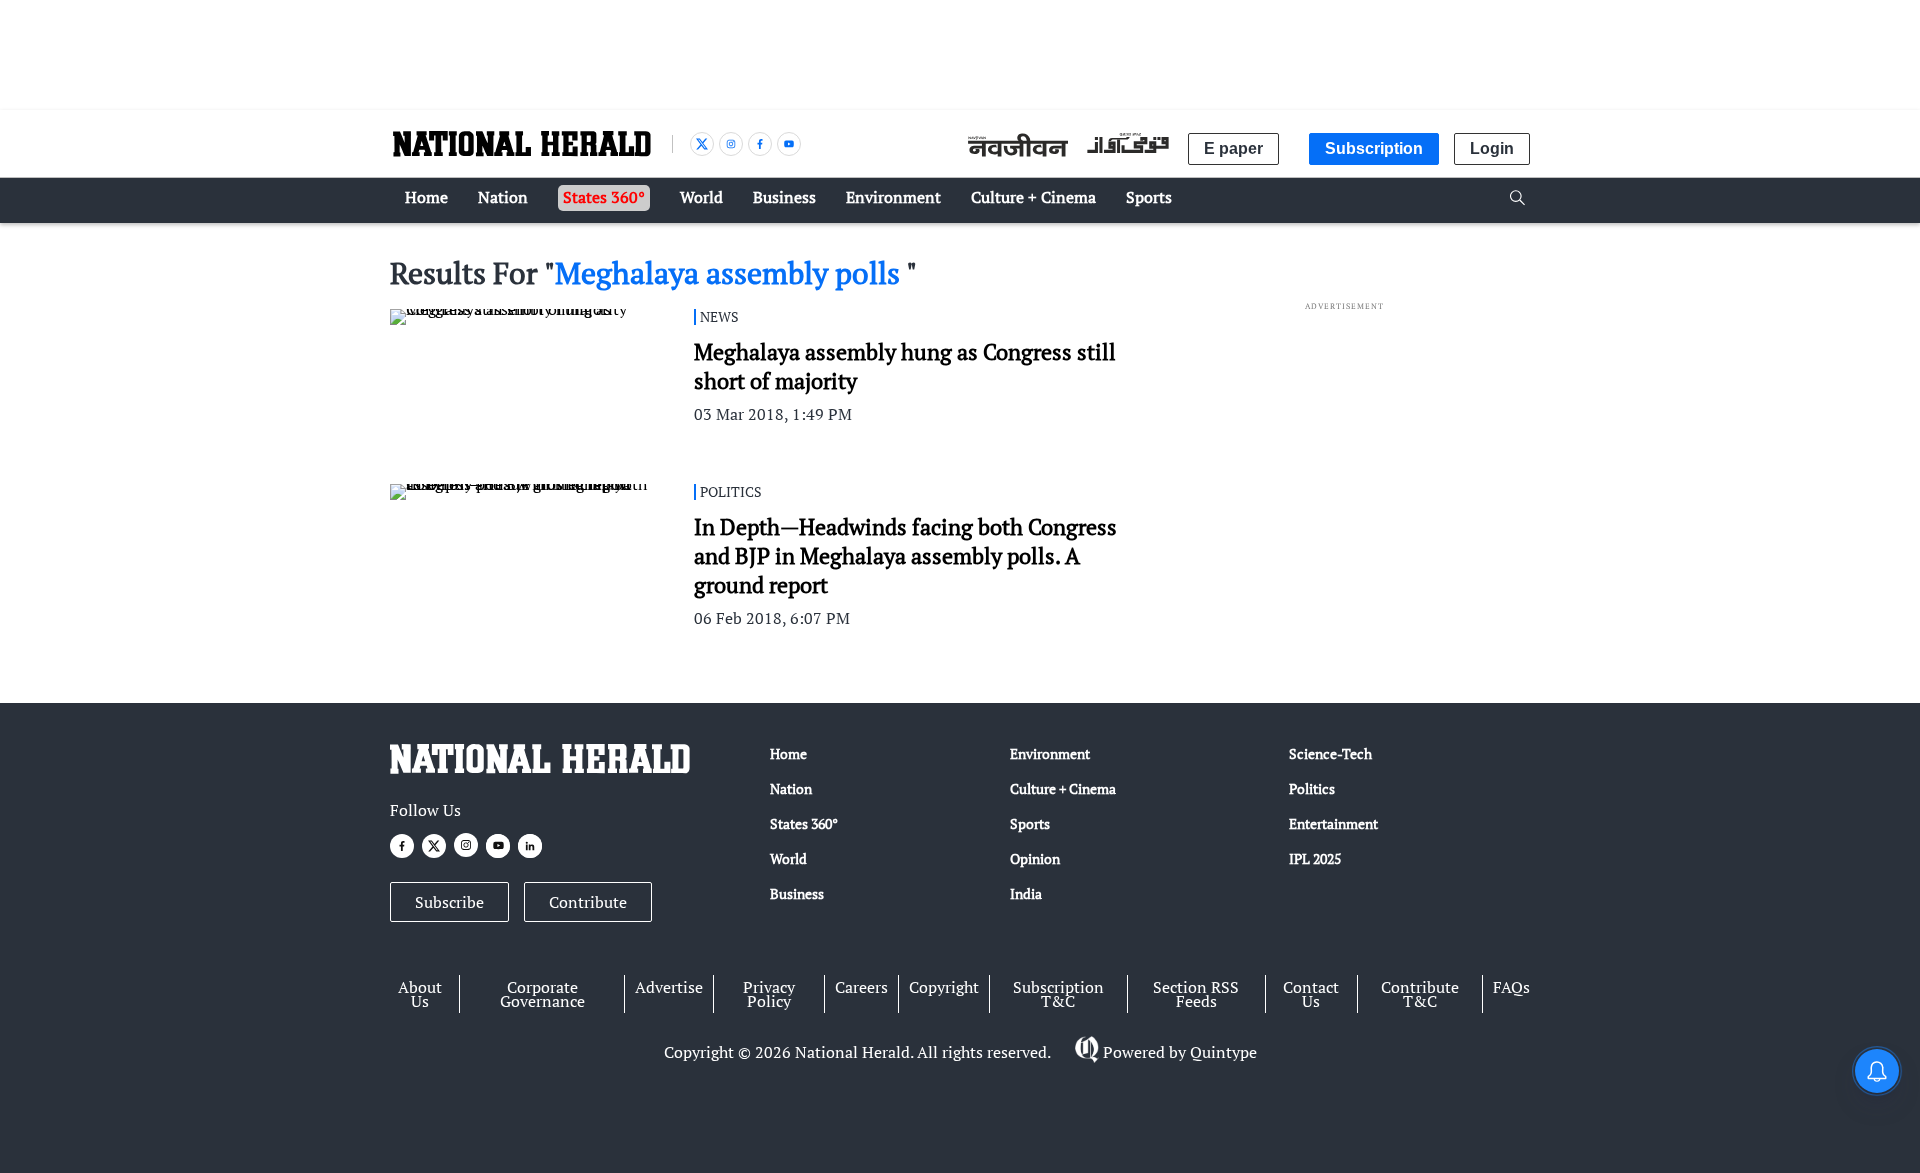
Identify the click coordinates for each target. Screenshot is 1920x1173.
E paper (1233, 148)
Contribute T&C (1420, 994)
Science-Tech (1330, 753)
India (1026, 893)
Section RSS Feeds (1196, 994)
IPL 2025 (1315, 858)
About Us (420, 994)
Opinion (1035, 858)
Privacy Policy (769, 994)
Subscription (1374, 148)
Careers (861, 987)
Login (1492, 148)
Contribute (588, 902)
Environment (1050, 753)
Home (788, 753)
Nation (791, 788)
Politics (1312, 788)
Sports (1030, 823)
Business (797, 893)
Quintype (1223, 1052)
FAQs (1511, 987)
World (788, 858)
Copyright (944, 987)
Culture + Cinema (1063, 788)
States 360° (804, 823)
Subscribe (449, 902)
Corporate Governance (542, 994)
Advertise (669, 987)
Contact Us (1311, 994)
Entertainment (1333, 823)
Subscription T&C (1058, 994)
